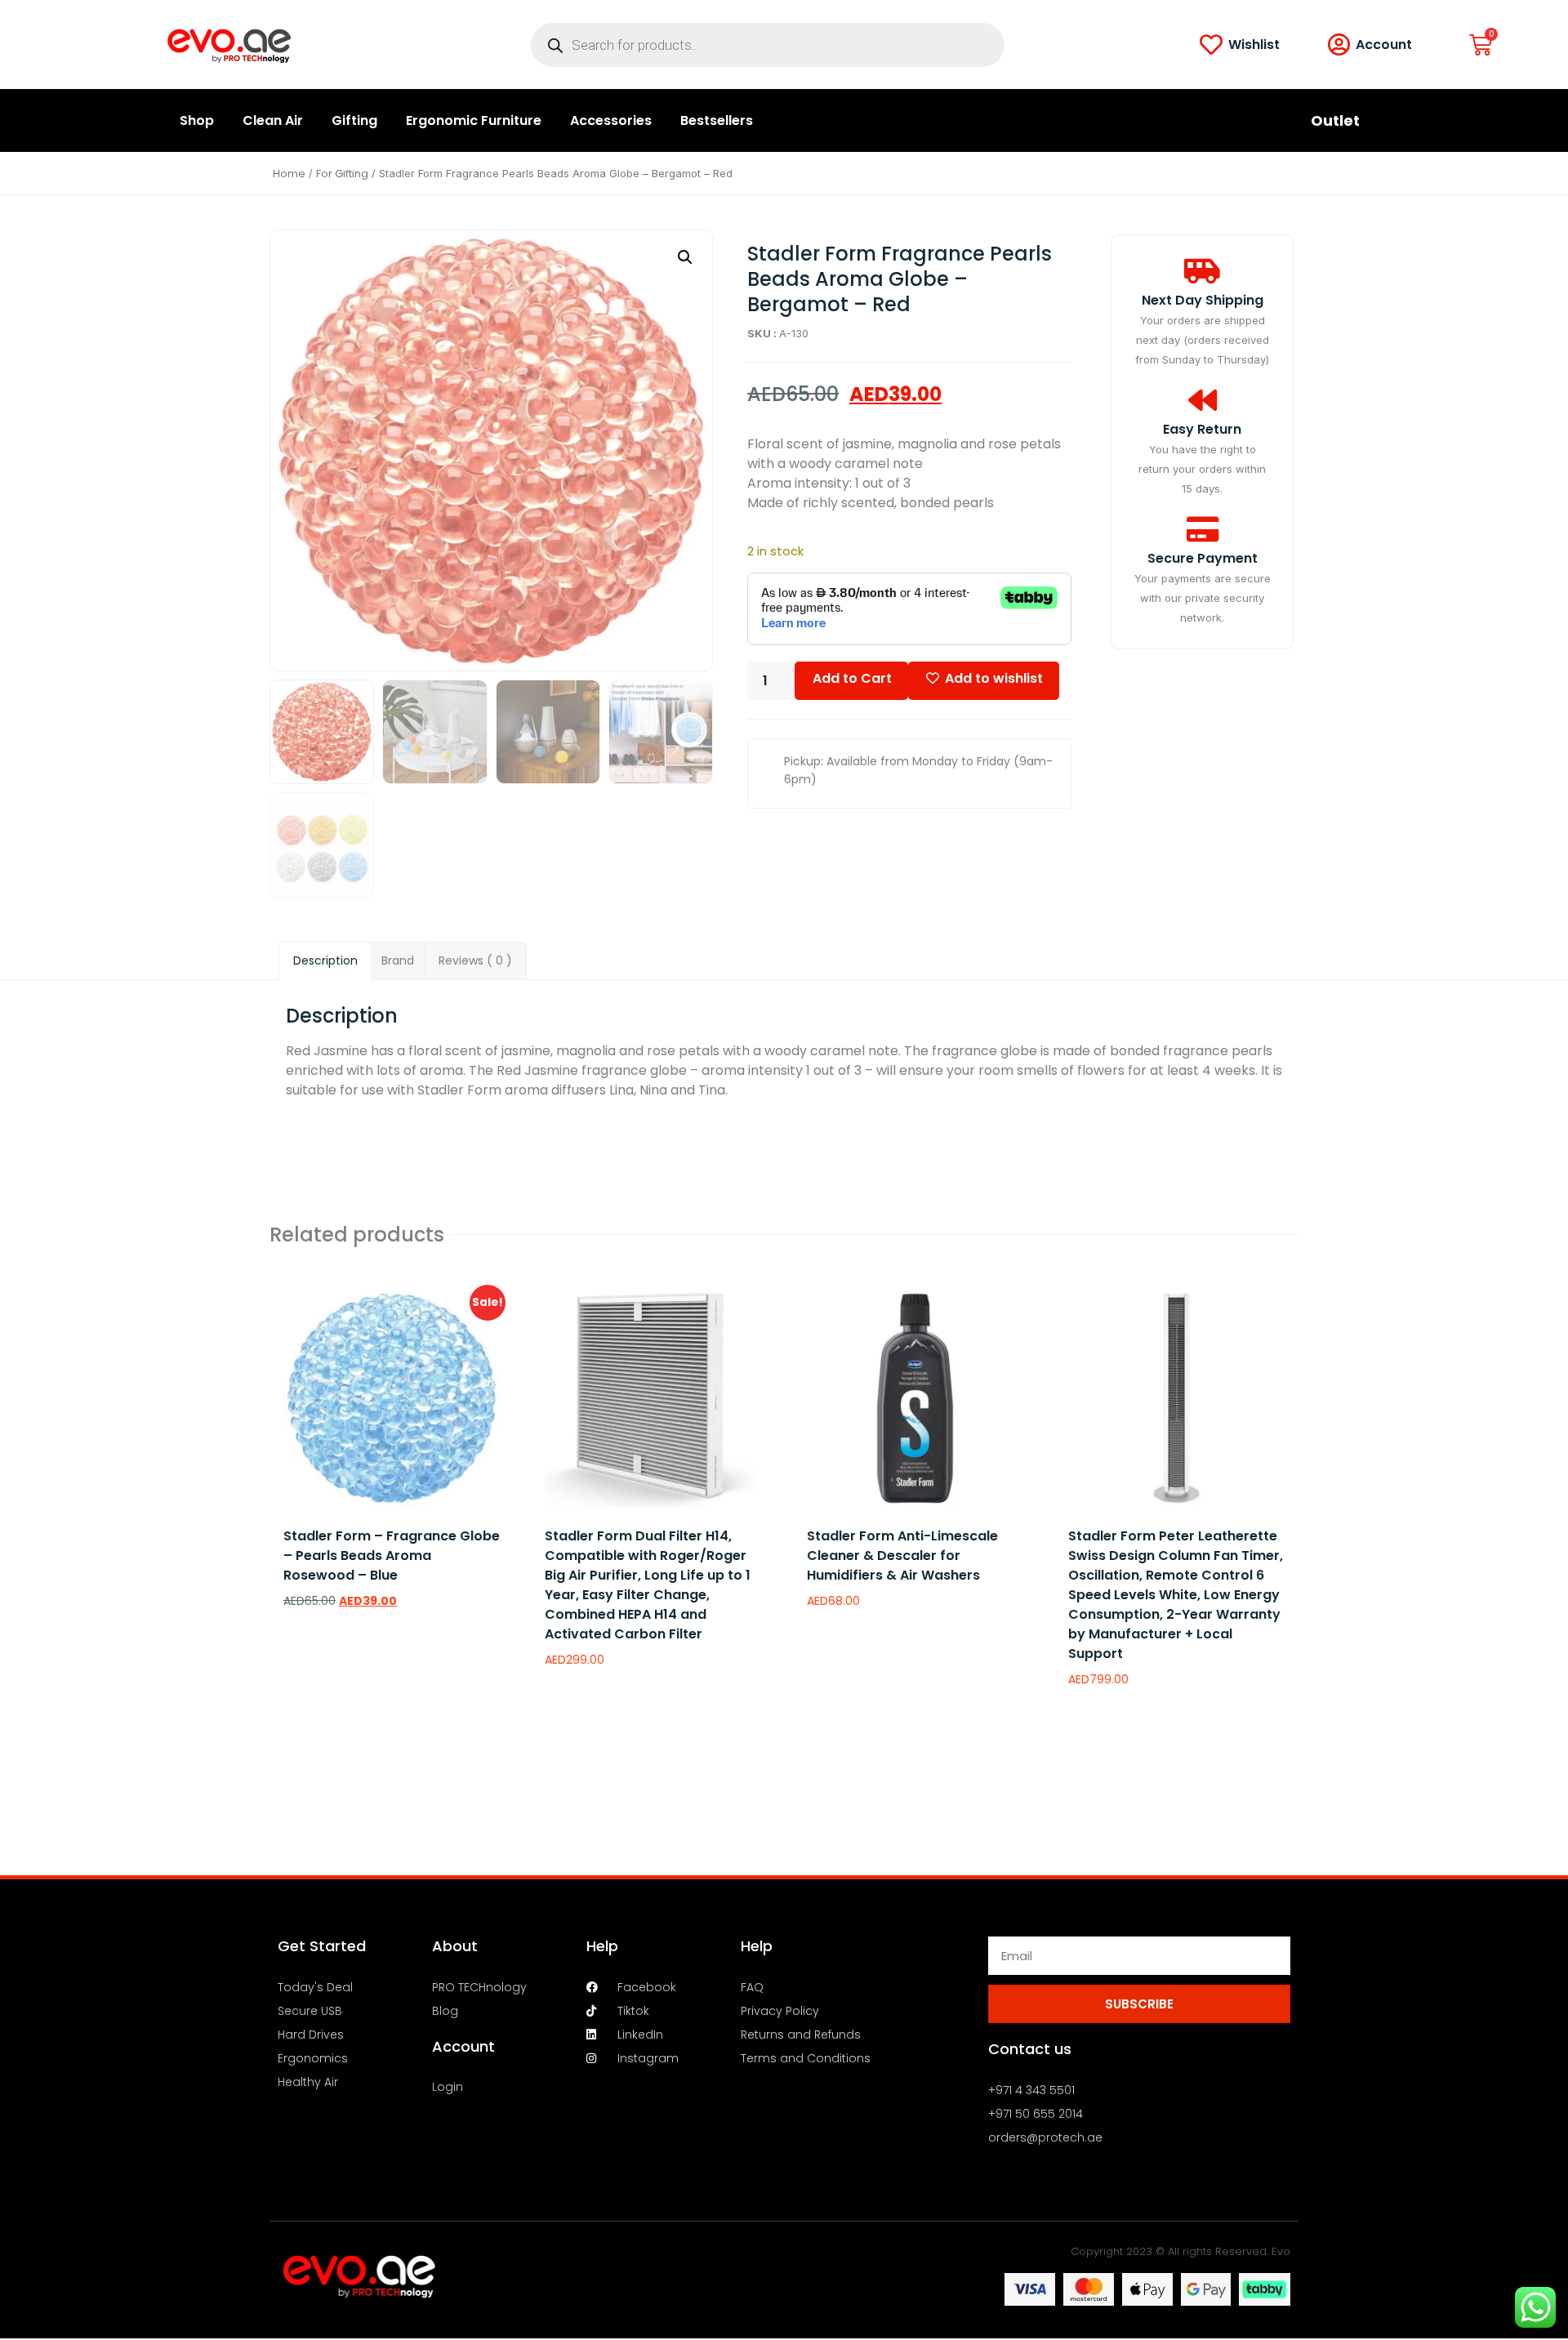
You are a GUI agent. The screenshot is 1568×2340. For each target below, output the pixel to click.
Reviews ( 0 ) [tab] (475, 961)
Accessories (611, 120)
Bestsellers (717, 120)
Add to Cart (852, 678)
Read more (588, 1702)
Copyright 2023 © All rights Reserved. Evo (1180, 2251)
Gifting (354, 120)
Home (289, 174)
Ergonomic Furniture (474, 120)
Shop (197, 120)
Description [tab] (325, 961)
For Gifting (342, 174)
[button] (685, 257)
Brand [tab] (398, 961)
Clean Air (273, 120)
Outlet (1335, 120)
